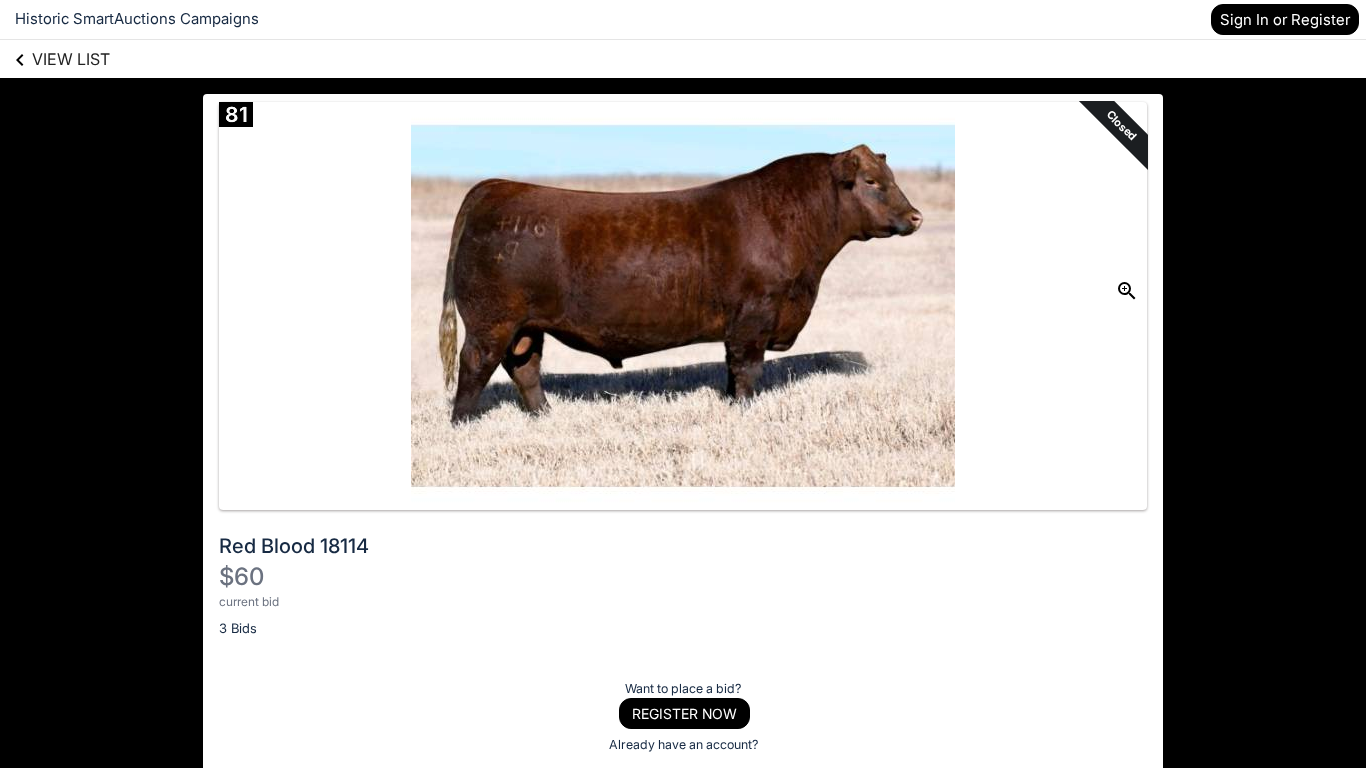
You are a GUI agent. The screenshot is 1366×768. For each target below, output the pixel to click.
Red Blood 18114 (294, 546)
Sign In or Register (1285, 19)
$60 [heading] (241, 576)
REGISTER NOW (684, 713)
